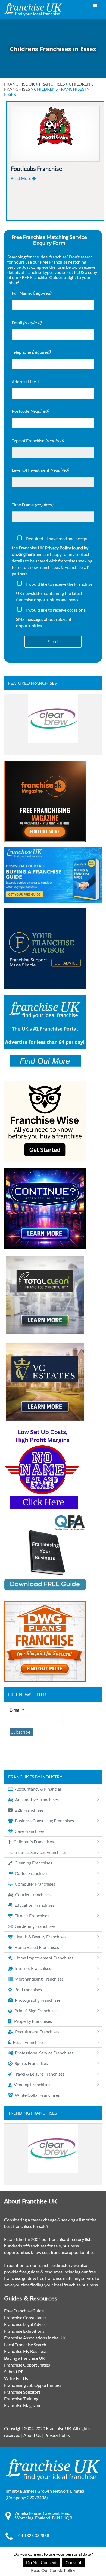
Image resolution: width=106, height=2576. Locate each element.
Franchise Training (21, 2399)
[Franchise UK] (33, 10)
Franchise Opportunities (27, 2365)
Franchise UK (19, 84)
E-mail (17, 1710)
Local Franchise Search (25, 2344)
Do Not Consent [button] (41, 2562)
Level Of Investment (40, 470)
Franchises (52, 84)
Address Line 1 (25, 381)
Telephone (31, 352)
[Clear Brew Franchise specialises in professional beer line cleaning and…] (53, 725)
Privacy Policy (57, 2435)
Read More (21, 178)
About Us (32, 2435)
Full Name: (32, 293)
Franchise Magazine (23, 2405)
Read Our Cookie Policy (53, 2570)
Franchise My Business (25, 2351)
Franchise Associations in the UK (35, 2338)
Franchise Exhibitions (24, 2331)
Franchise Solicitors (22, 2392)
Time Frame (32, 505)
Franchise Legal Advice (25, 2324)
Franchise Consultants (25, 2317)
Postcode (30, 411)
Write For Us (16, 2378)
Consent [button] (74, 2562)
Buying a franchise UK (25, 2358)
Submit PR (14, 2372)
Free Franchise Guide (24, 2311)
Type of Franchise (38, 440)
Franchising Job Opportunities (33, 2385)
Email (27, 322)
